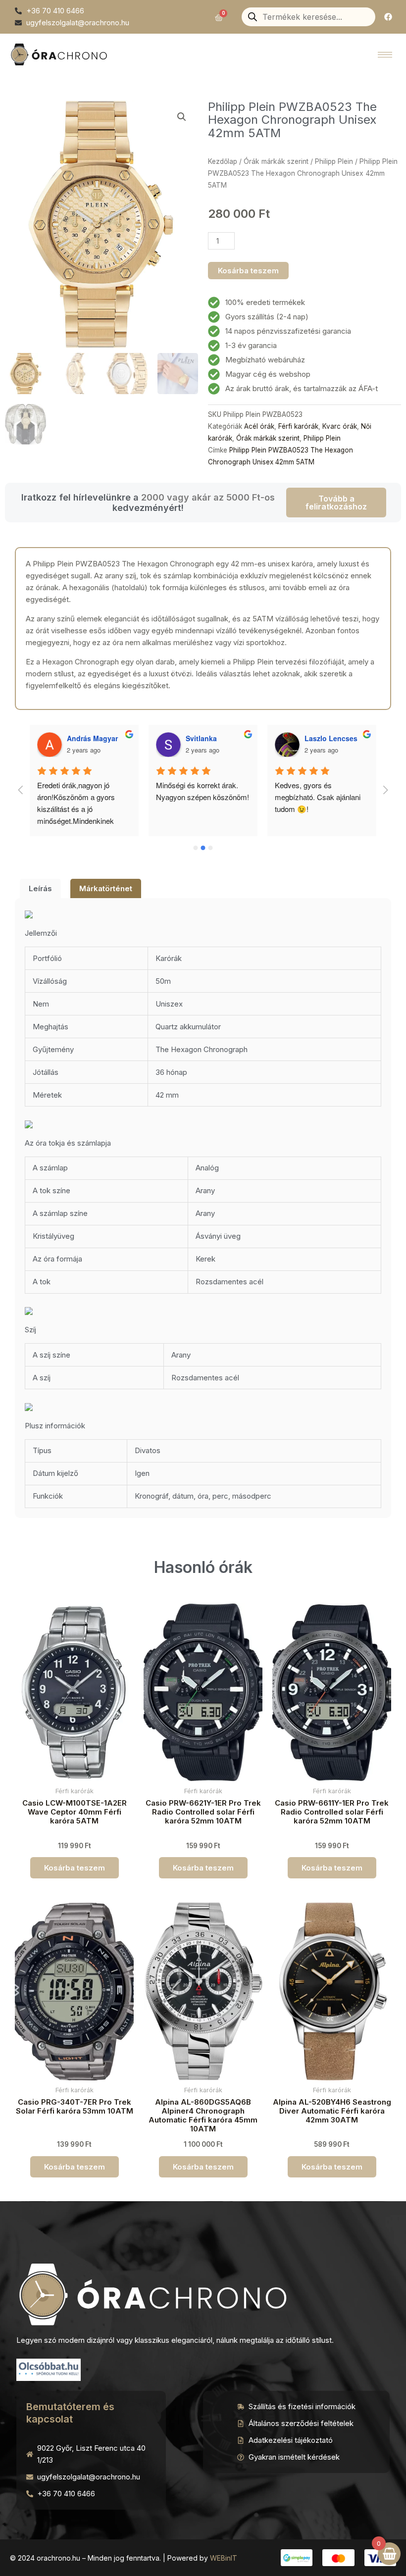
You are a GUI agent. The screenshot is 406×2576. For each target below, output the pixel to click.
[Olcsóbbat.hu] (49, 2369)
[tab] (40, 888)
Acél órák (259, 426)
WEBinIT (224, 2558)
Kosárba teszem (248, 271)
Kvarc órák (340, 426)
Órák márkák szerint (276, 161)
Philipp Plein (334, 161)
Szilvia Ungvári (330, 738)
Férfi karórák (298, 426)
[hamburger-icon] (385, 55)
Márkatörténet (106, 888)
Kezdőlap (223, 161)
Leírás (40, 888)
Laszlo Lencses (212, 738)
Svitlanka (82, 738)
